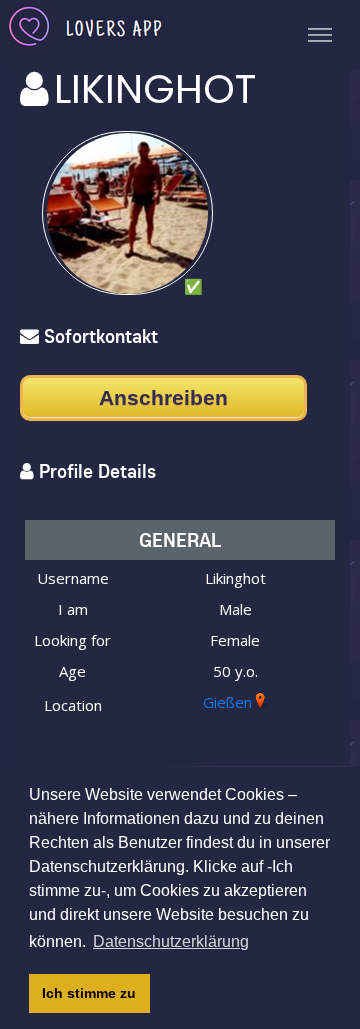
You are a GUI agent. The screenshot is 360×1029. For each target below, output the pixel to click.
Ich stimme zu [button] (89, 993)
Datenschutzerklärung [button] (171, 941)
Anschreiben (163, 397)
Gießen (227, 702)
